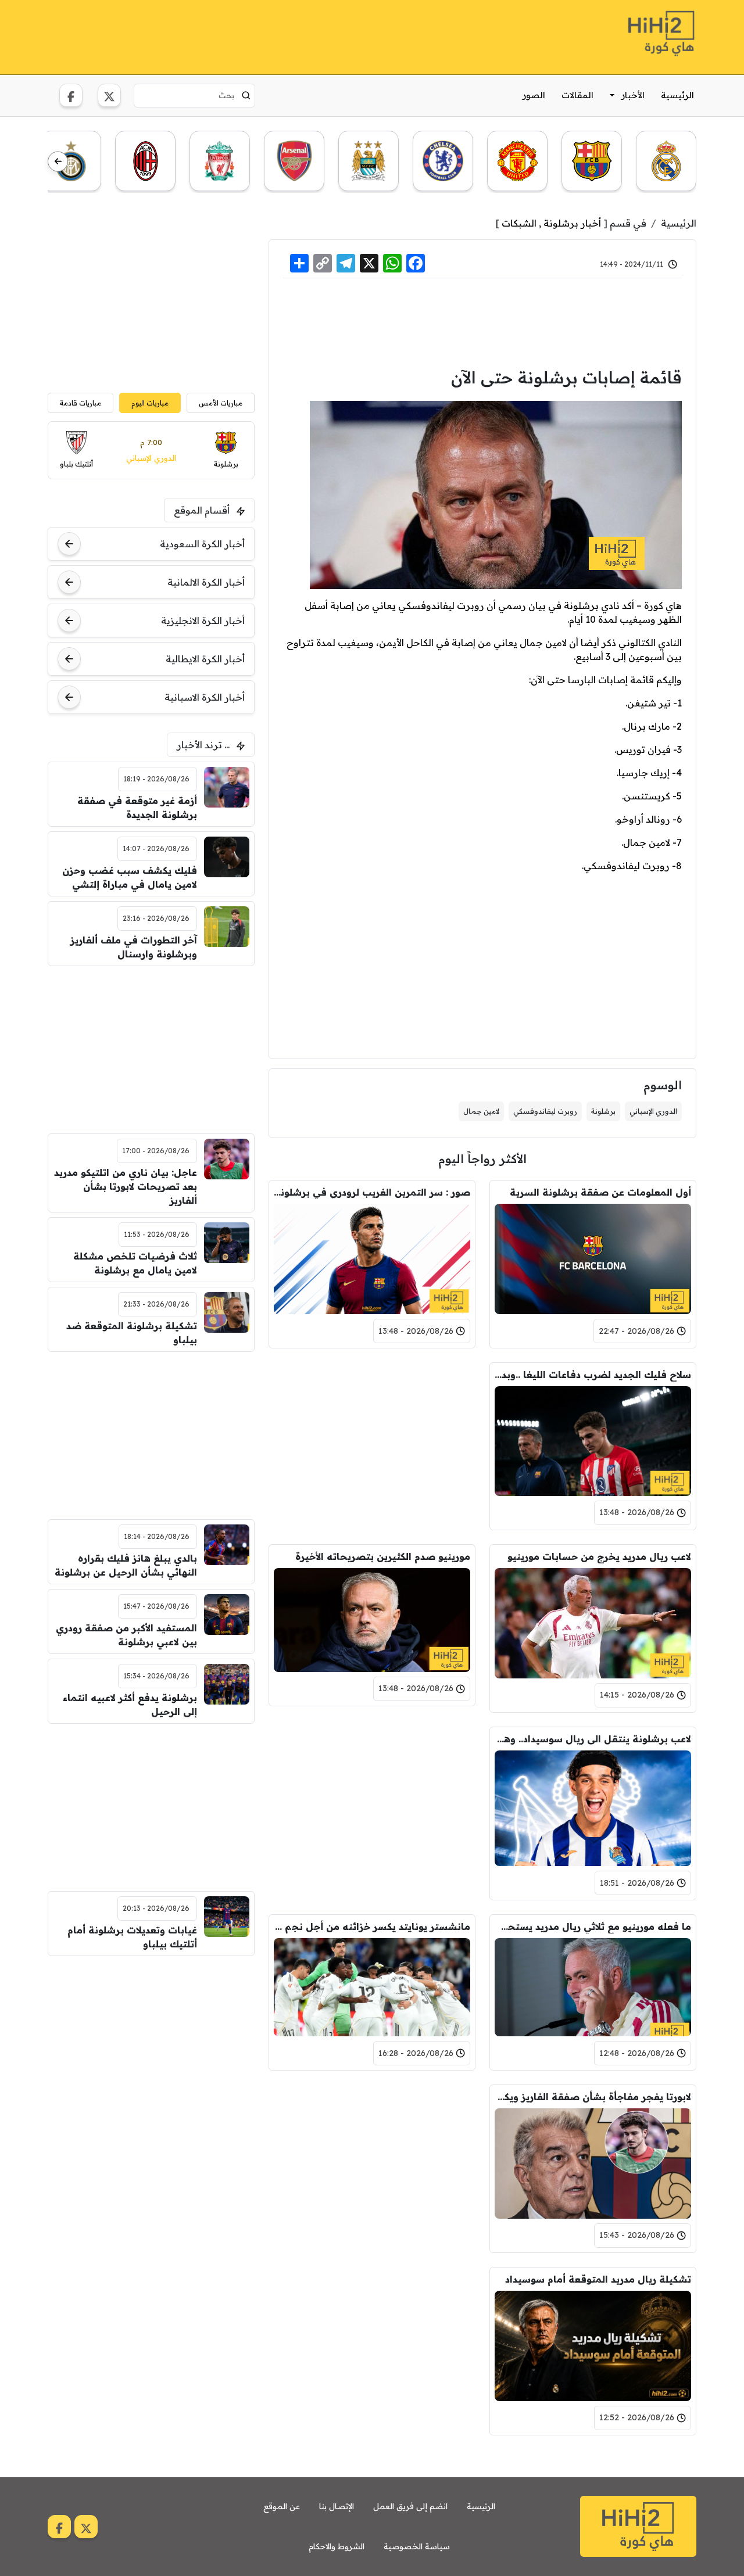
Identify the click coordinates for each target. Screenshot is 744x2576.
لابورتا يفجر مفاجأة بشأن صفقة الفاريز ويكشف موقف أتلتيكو (593, 2097)
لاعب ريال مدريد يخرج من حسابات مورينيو (599, 1556)
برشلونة (603, 1111)
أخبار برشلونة (572, 223)
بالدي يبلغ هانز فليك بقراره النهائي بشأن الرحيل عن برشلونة (126, 1565)
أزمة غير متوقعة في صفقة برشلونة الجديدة (137, 808)
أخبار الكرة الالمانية (206, 582)
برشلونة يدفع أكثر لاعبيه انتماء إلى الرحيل (130, 1705)
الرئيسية (677, 95)
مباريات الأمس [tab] (221, 403)
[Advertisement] (259, 35)
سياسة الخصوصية (417, 2546)
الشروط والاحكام (337, 2546)
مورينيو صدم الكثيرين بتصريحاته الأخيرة (383, 1556)
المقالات (577, 95)
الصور (534, 95)
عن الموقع (282, 2506)
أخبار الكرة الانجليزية (203, 620)
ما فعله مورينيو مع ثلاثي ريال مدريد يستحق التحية (593, 1926)
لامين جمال (481, 1111)
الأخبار (633, 95)
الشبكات (519, 223)
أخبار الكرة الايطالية (205, 659)
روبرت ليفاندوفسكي (545, 1111)
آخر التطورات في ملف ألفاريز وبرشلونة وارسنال (134, 947)
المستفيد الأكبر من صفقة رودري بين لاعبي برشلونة (126, 1635)
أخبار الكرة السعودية (202, 544)
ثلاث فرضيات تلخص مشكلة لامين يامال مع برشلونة (135, 1263)
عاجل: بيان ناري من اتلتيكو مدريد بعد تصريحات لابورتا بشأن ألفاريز (126, 1186)
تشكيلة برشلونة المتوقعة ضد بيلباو (132, 1333)
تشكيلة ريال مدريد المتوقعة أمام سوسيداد (598, 2279)
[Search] (246, 95)
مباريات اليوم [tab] (150, 403)
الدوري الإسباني (653, 1111)
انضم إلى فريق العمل (410, 2506)
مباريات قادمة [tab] (81, 403)
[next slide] (58, 162)
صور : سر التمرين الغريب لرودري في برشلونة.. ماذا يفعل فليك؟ (372, 1192)
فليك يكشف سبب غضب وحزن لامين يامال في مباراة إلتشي (130, 877)
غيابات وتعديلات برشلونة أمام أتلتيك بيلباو (132, 1937)
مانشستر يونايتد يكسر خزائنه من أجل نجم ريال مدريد (372, 1926)
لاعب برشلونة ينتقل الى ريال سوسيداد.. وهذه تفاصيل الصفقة (593, 1739)
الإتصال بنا (337, 2506)
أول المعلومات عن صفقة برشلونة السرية (600, 1192)
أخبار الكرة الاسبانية (205, 697)
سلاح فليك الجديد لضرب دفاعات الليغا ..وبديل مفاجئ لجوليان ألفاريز (593, 1375)
